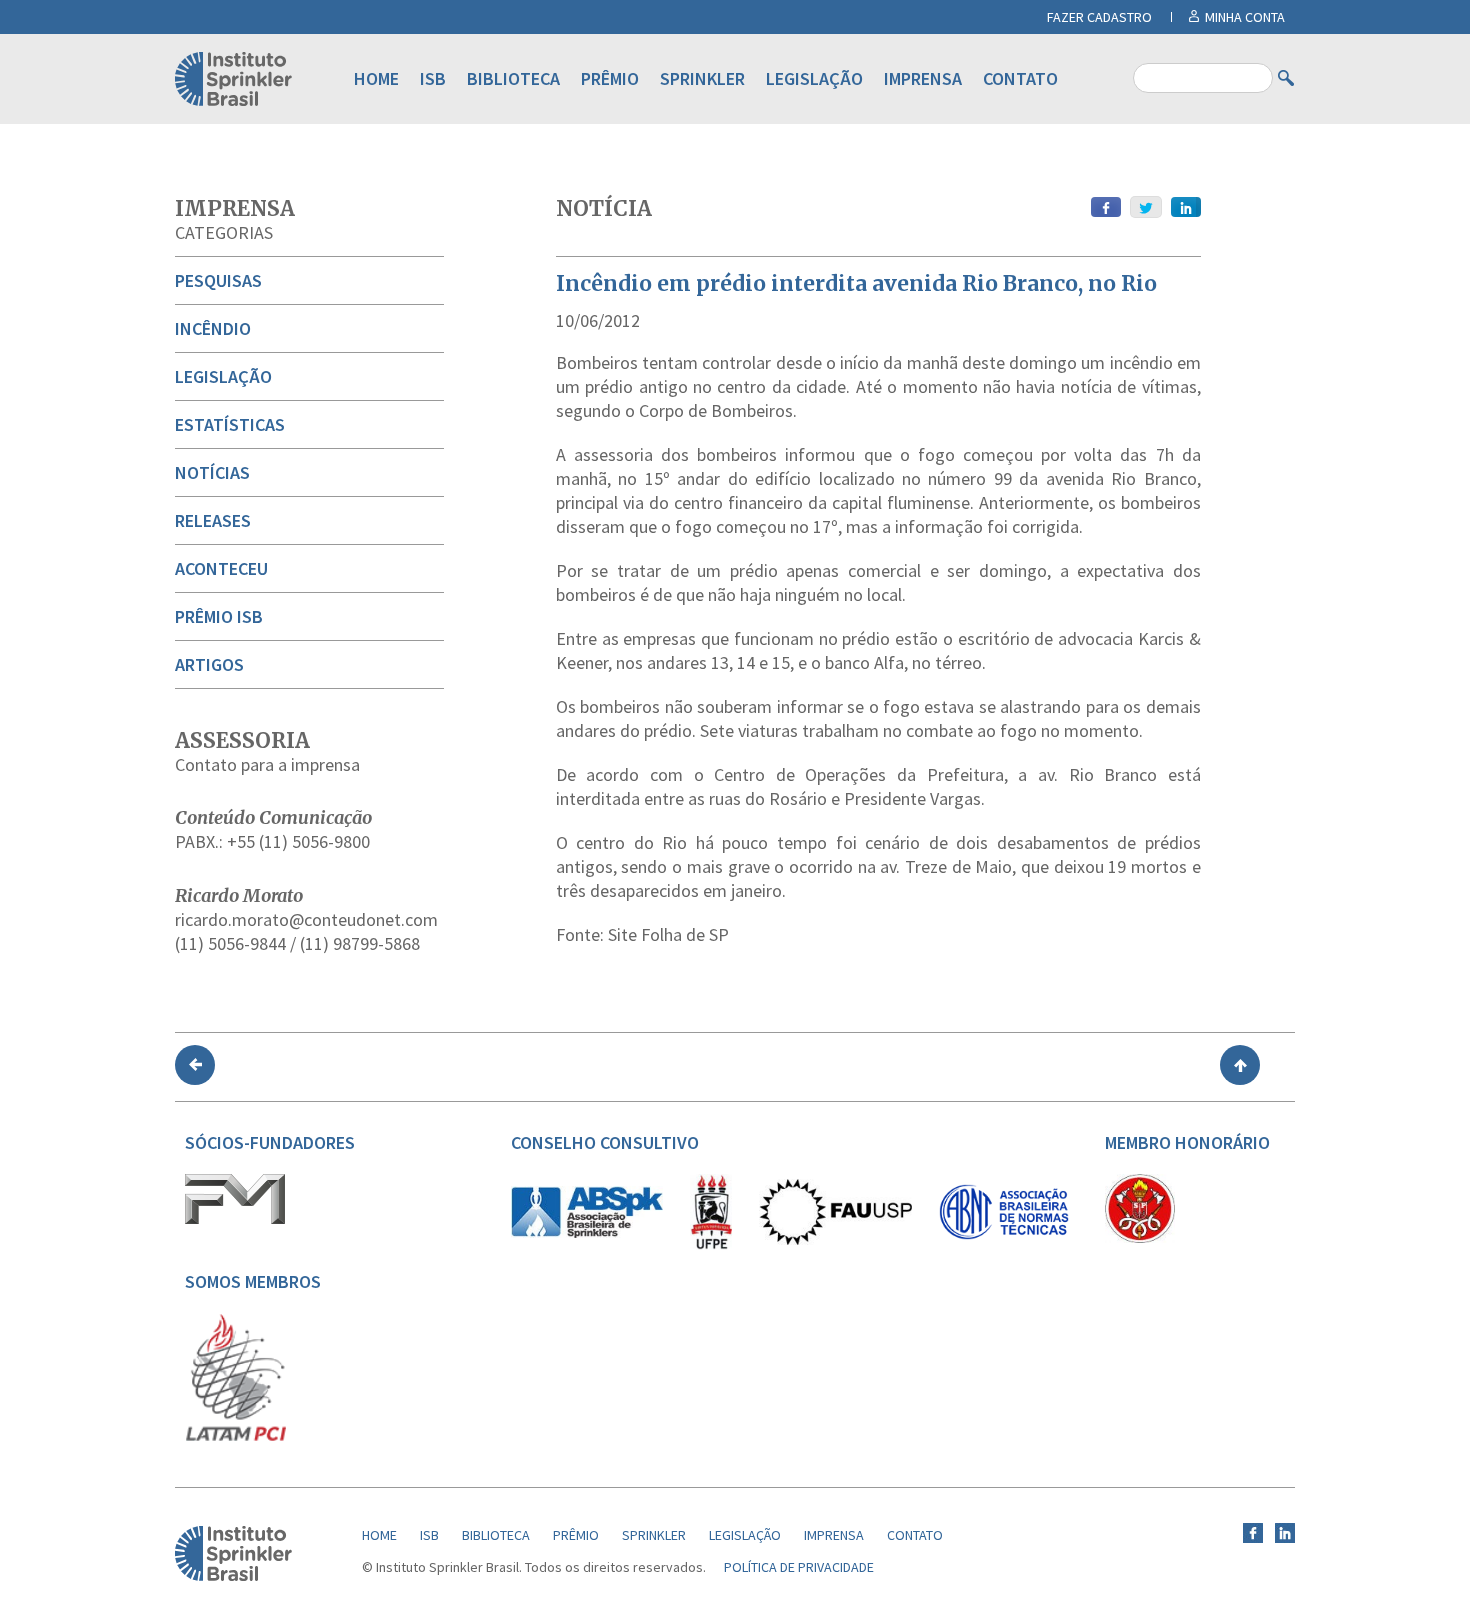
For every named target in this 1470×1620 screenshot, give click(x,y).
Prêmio (610, 78)
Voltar (195, 1065)
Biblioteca (513, 78)
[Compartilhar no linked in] (1186, 207)
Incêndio (213, 328)
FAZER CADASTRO (1099, 17)
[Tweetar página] (1146, 207)
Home (376, 78)
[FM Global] (235, 1219)
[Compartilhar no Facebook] (1106, 207)
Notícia (604, 208)
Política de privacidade (799, 1567)
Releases (213, 520)
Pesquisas (218, 280)
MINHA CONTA (1245, 17)
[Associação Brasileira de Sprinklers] (587, 1233)
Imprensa (923, 78)
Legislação (814, 78)
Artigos (209, 664)
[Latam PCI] (236, 1437)
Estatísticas (230, 424)
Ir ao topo (1240, 1065)
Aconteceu (221, 568)
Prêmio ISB (219, 616)
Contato (1020, 78)
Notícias (212, 472)
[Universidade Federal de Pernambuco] (711, 1245)
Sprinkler (702, 78)
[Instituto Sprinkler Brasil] (233, 1576)
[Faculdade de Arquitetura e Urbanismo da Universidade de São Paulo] (835, 1240)
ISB (433, 78)
